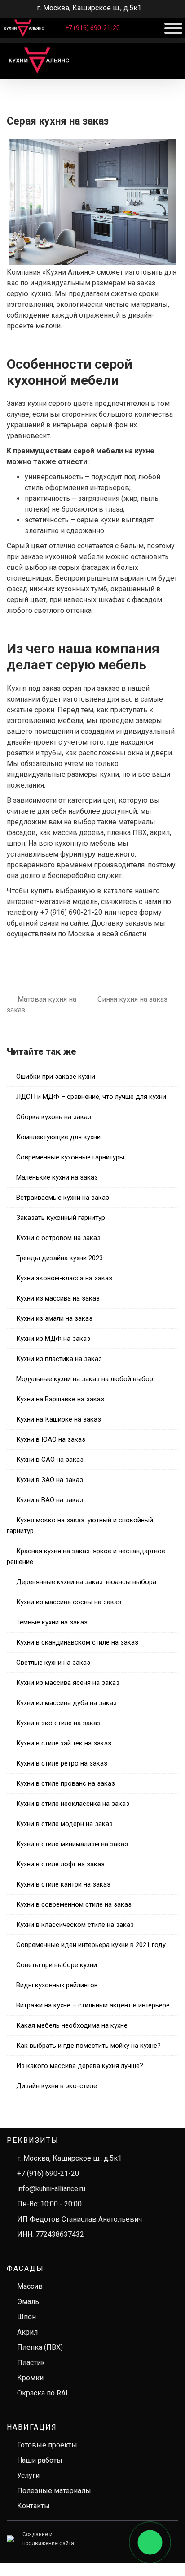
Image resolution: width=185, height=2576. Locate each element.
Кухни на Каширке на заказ (59, 1419)
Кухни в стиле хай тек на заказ (64, 1743)
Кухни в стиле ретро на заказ (62, 1763)
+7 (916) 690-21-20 (92, 28)
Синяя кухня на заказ (132, 999)
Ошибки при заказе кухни (56, 1077)
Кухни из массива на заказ (58, 1298)
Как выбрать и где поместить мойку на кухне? (88, 2046)
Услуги (28, 2475)
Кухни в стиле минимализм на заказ (72, 1844)
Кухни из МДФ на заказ (53, 1339)
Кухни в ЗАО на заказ (50, 1480)
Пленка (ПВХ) (40, 2347)
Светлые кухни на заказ (53, 1663)
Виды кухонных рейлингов (57, 1985)
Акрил (27, 2332)
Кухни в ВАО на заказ (50, 1500)
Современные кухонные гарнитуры (70, 1157)
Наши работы (40, 2460)
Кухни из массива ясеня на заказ (68, 1683)
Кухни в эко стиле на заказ (58, 1723)
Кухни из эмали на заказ (54, 1318)
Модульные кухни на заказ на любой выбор (85, 1379)
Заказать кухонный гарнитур (61, 1218)
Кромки (30, 2378)
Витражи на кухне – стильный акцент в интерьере (93, 2005)
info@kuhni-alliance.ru (51, 2189)
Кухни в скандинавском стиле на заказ (77, 1642)
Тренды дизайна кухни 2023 (59, 1258)
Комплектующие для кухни (58, 1137)
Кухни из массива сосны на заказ (69, 1602)
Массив (30, 2286)
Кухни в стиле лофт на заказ (60, 1864)
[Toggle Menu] (173, 28)
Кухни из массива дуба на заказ (66, 1703)
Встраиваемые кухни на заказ (63, 1198)
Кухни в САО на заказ (50, 1460)
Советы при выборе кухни (57, 1965)
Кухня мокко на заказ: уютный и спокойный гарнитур (80, 1525)
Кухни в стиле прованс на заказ (66, 1783)
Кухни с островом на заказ (58, 1238)
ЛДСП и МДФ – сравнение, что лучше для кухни (91, 1097)
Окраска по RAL (43, 2393)
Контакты (33, 2506)
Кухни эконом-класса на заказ (64, 1278)
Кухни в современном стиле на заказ (74, 1904)
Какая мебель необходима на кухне (72, 2025)
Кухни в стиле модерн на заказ (64, 1824)
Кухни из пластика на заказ (59, 1359)
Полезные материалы (54, 2491)
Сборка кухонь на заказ (54, 1117)
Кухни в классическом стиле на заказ (75, 1925)
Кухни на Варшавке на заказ (60, 1399)
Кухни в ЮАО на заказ (51, 1439)
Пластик (31, 2363)
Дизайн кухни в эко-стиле (57, 2086)
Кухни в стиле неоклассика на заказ (73, 1804)
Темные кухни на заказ (52, 1622)
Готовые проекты (47, 2445)
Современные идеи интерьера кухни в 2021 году (91, 1945)
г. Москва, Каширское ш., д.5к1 (69, 2158)
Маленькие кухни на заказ (57, 1177)
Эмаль (28, 2302)
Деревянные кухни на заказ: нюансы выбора (86, 1582)
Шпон (26, 2317)
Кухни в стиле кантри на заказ (63, 1884)
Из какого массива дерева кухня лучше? (80, 2066)
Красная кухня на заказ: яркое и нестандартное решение (86, 1556)
